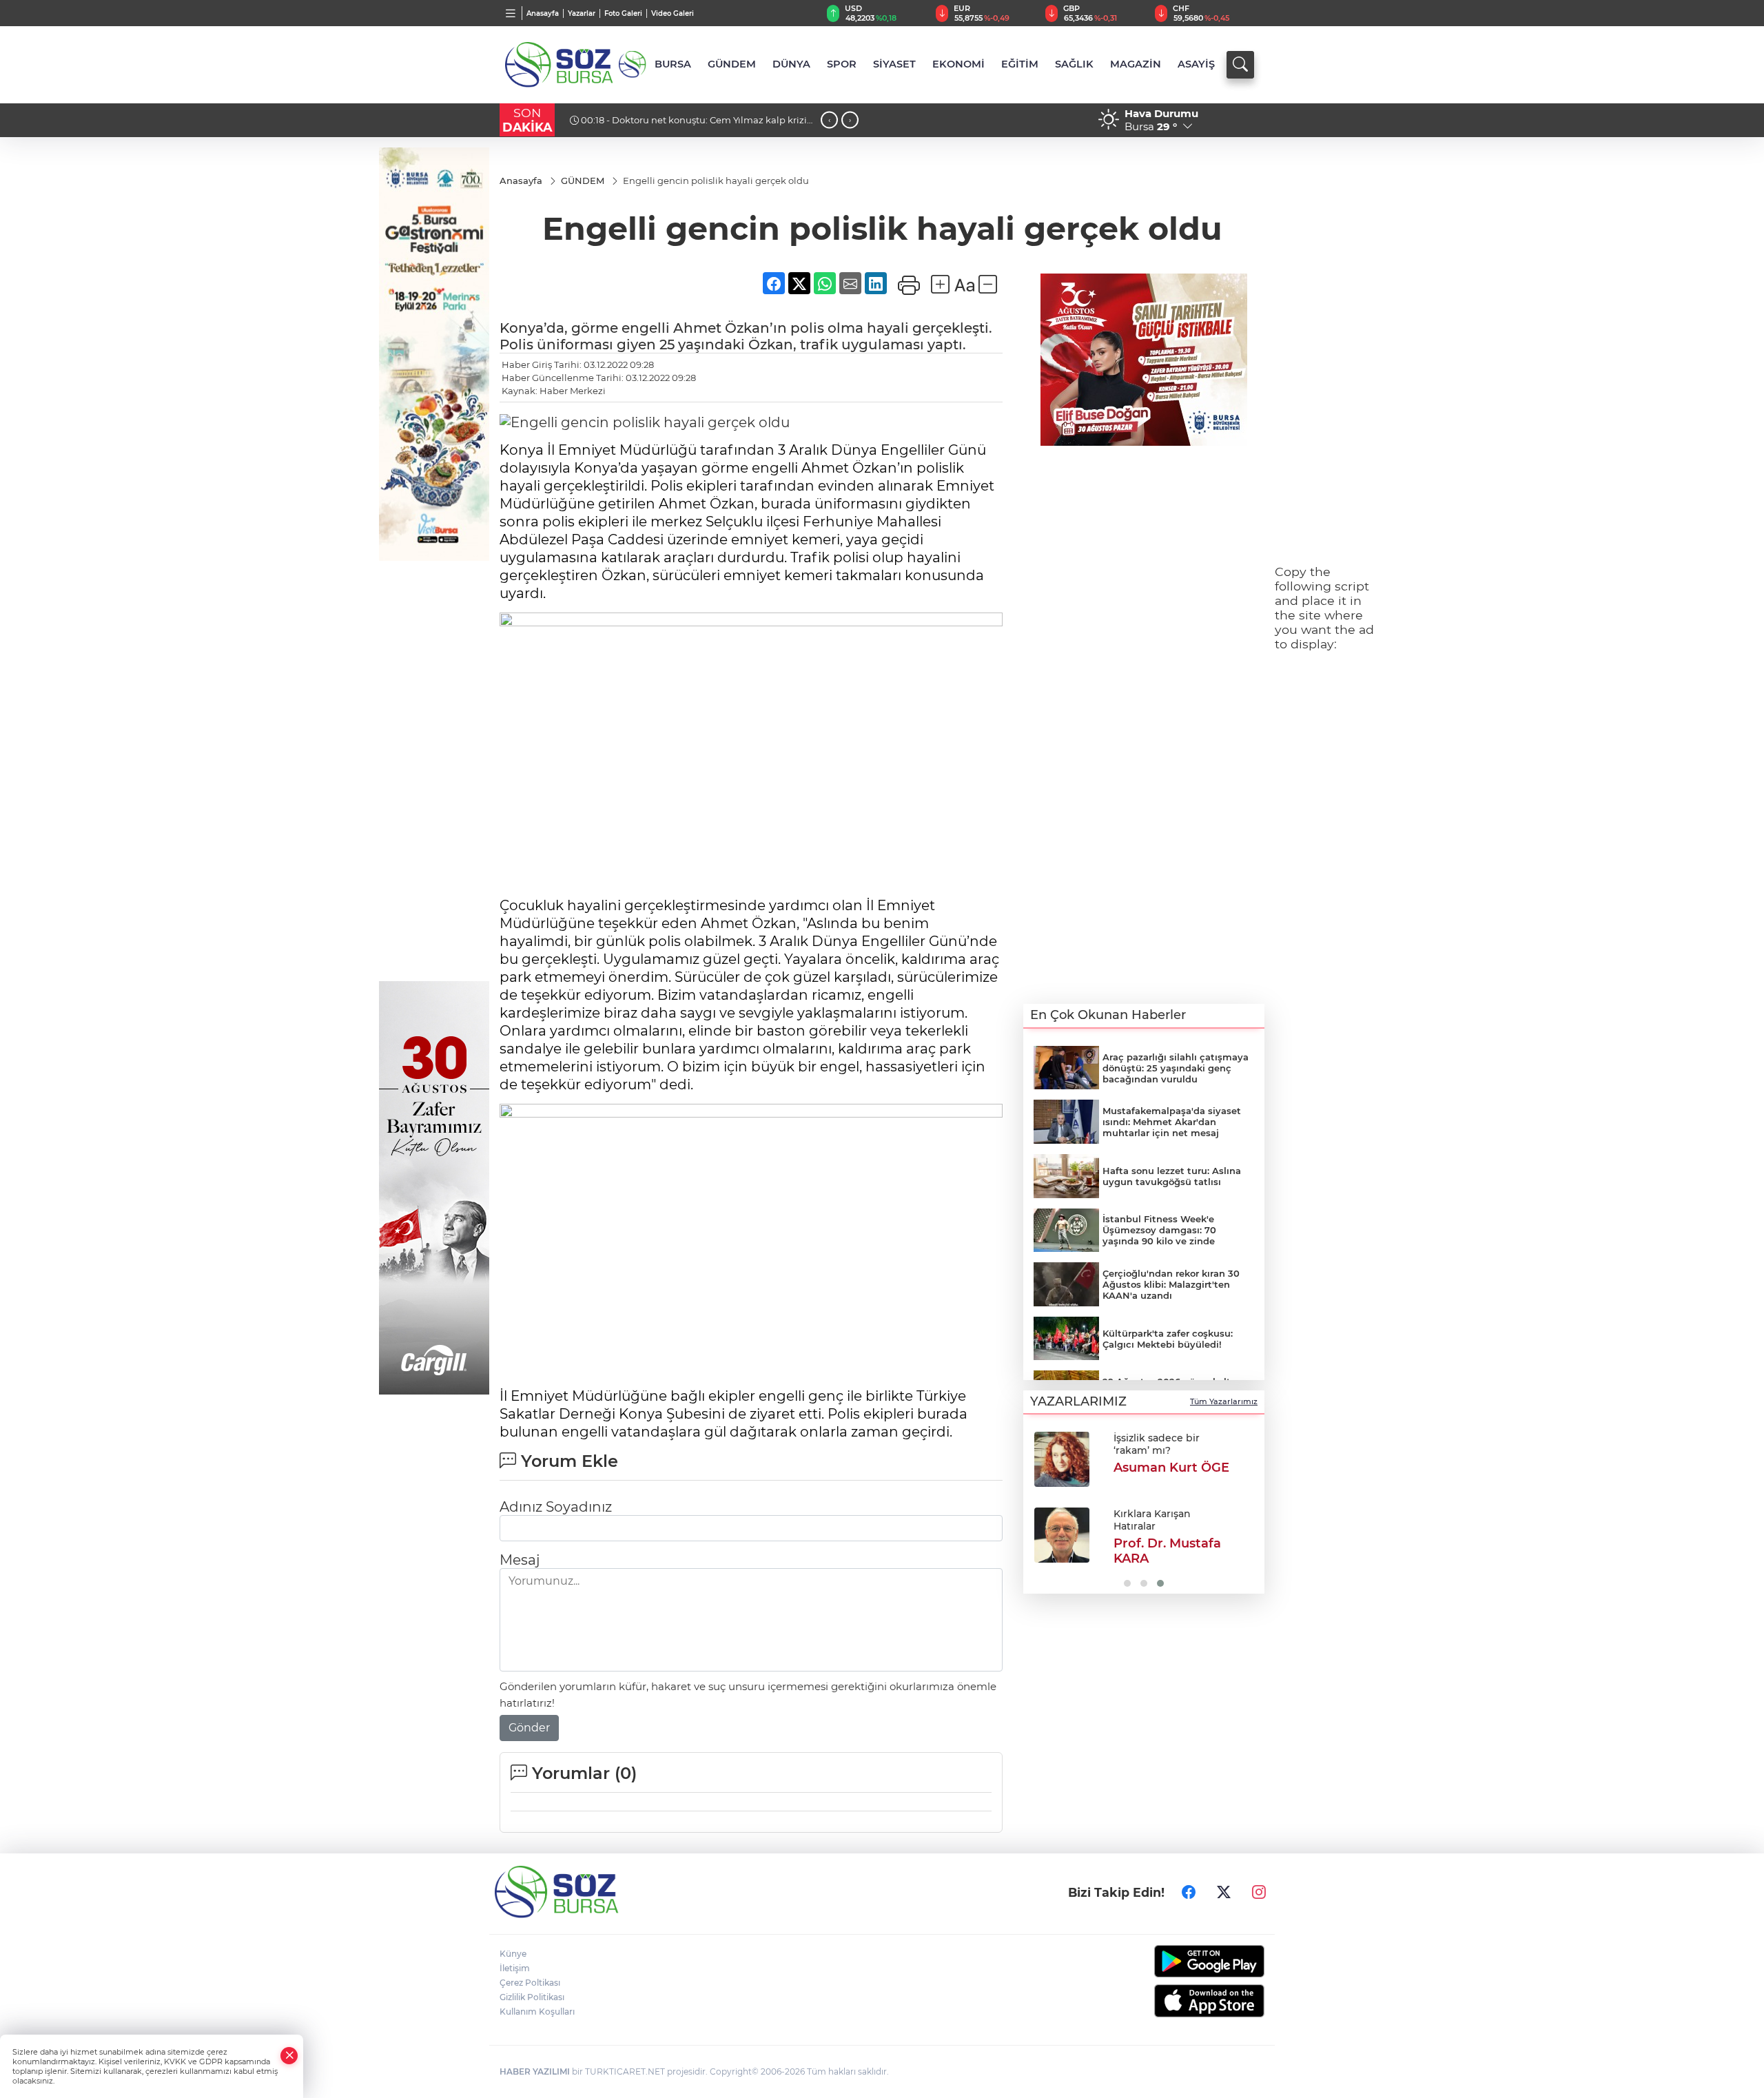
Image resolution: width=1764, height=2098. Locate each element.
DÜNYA (791, 64)
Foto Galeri (623, 13)
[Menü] (511, 13)
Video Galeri (673, 13)
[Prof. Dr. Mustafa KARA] (1062, 1535)
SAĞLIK (1074, 64)
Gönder (529, 1728)
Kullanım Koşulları (537, 2012)
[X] (1224, 1892)
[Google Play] (1177, 1961)
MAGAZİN (1136, 64)
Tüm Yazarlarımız (1224, 1401)
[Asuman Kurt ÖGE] (1062, 1459)
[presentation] (829, 120)
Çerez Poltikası (530, 1983)
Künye (513, 1954)
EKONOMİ (958, 64)
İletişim (515, 1968)
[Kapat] (289, 2056)
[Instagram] (1259, 1892)
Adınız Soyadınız (556, 1507)
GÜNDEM (732, 64)
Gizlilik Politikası (532, 1997)
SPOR (842, 64)
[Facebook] (1189, 1892)
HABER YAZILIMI (535, 2071)
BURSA (673, 64)
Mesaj (520, 1560)
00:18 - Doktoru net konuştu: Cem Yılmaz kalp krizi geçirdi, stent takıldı (688, 125)
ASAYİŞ (1196, 64)
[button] (1039, 1508)
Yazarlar (582, 13)
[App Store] (1177, 2001)
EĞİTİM (1020, 64)
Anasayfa (543, 13)
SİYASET (894, 64)
